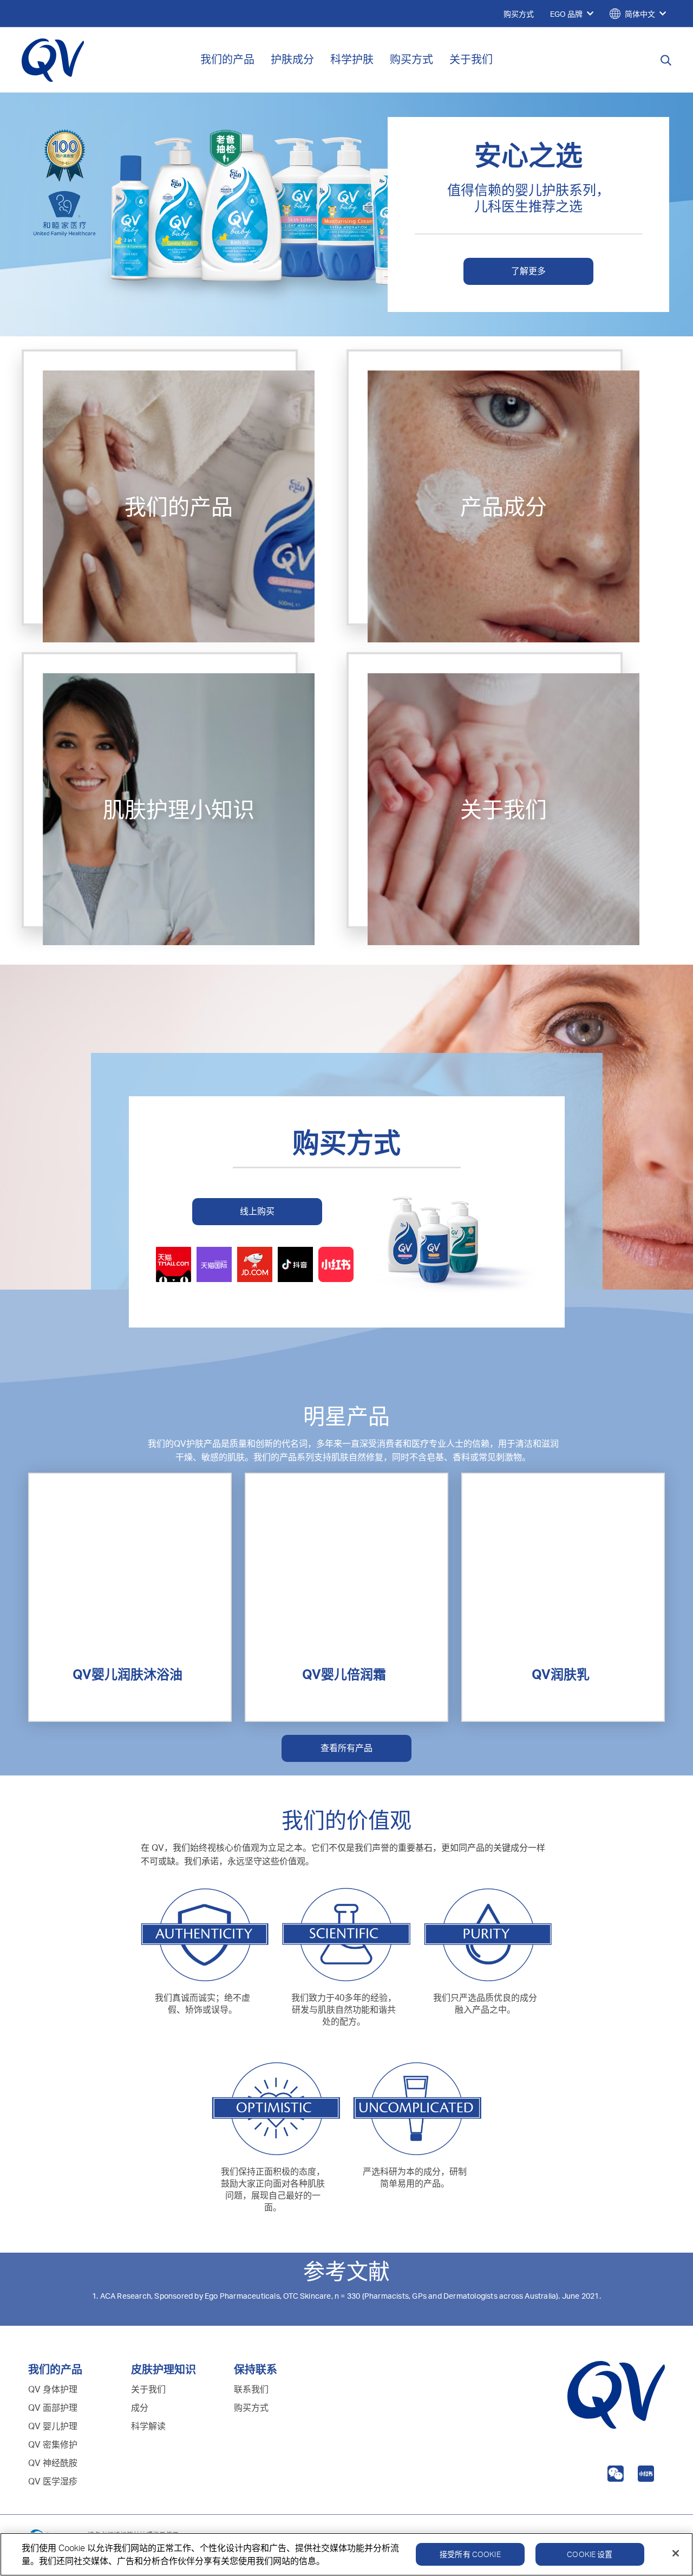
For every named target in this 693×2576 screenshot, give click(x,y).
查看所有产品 (346, 1748)
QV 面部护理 (53, 2408)
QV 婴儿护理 (53, 2426)
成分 (140, 2408)
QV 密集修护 (53, 2444)
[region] (346, 2554)
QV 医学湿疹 (53, 2481)
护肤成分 (292, 59)
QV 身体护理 (53, 2389)
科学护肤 (352, 59)
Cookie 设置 (590, 2554)
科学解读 (148, 2426)
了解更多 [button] (528, 271)
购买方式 (411, 59)
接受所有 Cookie (470, 2554)
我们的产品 (227, 59)
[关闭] (676, 2553)
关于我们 (471, 59)
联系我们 (251, 2389)
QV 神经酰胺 (53, 2463)
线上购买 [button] (257, 1211)
